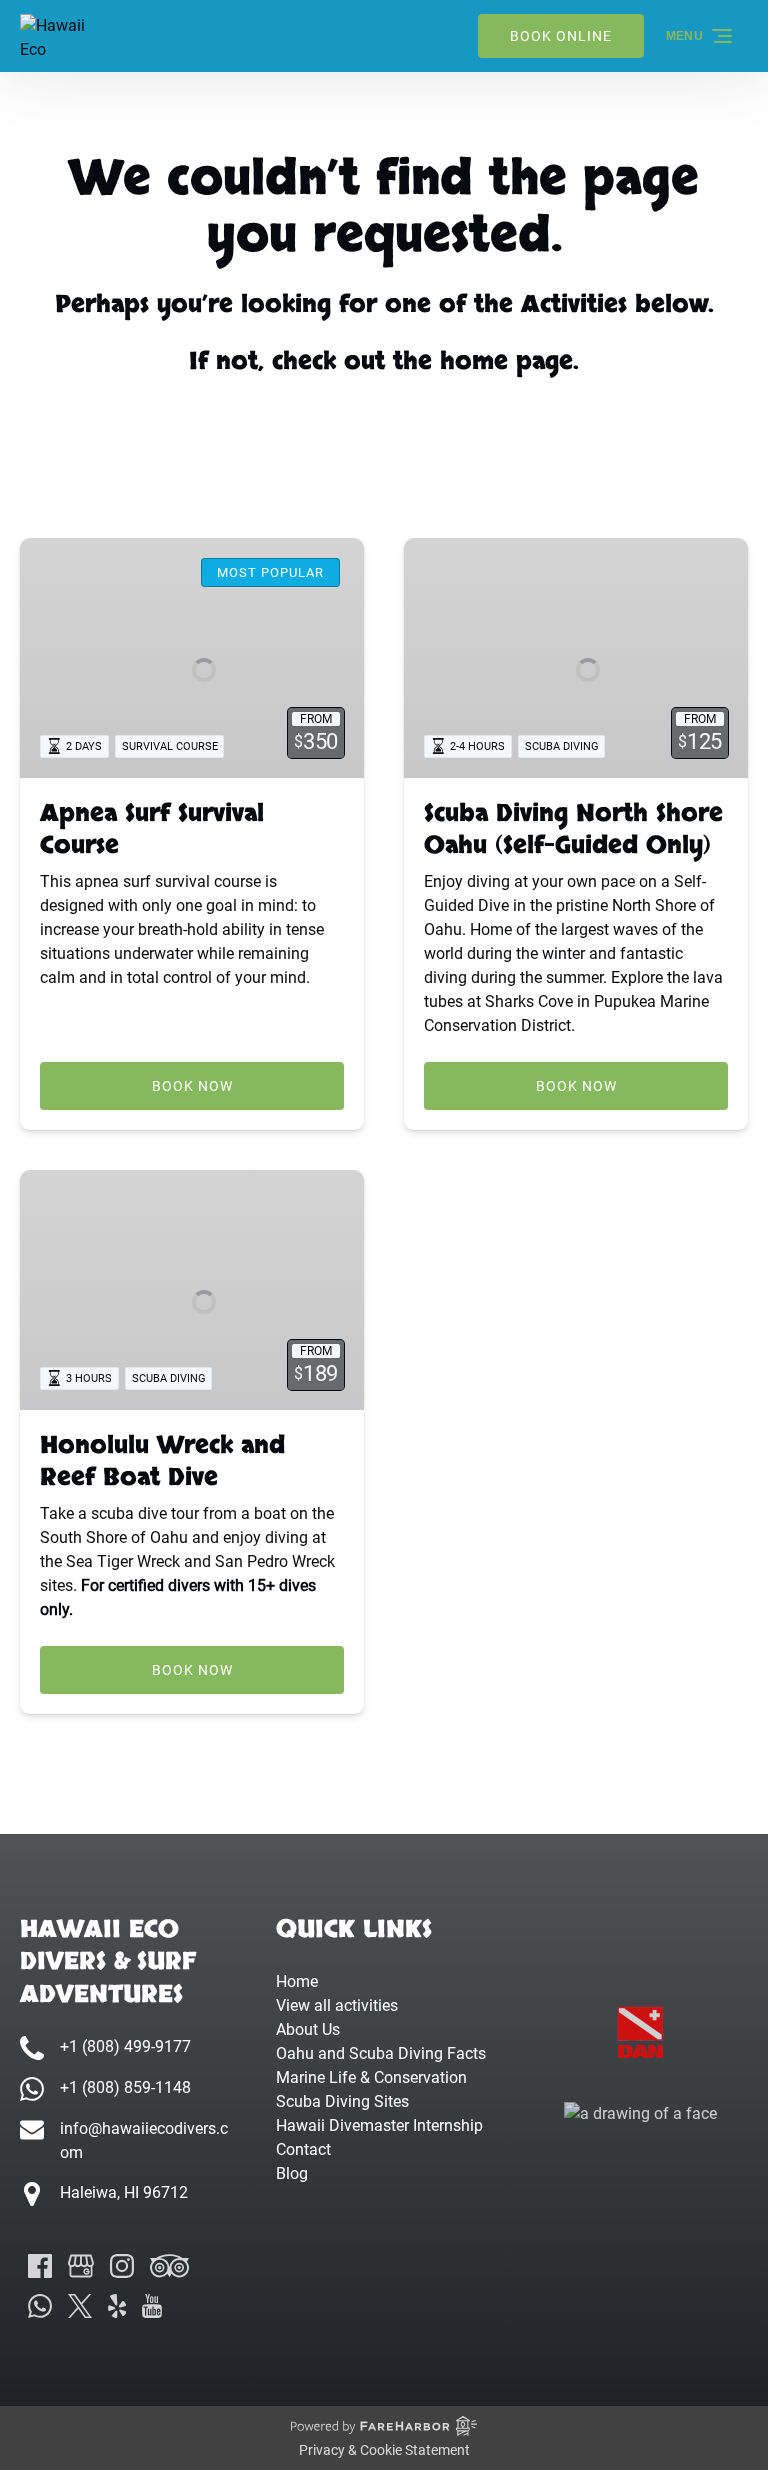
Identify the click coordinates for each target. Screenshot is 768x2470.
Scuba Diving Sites (342, 2101)
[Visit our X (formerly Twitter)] (80, 2306)
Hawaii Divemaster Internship (379, 2125)
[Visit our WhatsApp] (40, 2306)
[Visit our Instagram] (122, 2266)
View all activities (337, 2005)
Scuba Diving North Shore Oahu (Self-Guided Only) (573, 829)
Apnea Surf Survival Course (152, 829)
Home (297, 1981)
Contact (303, 2149)
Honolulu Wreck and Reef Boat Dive (162, 1461)
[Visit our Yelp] (117, 2306)
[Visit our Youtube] (152, 2306)
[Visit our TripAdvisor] (169, 2266)
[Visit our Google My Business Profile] (81, 2266)
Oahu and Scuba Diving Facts (381, 2053)
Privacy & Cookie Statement (384, 2450)
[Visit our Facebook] (40, 2266)
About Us (308, 2029)
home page (506, 361)
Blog (292, 2173)
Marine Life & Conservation (371, 2077)
